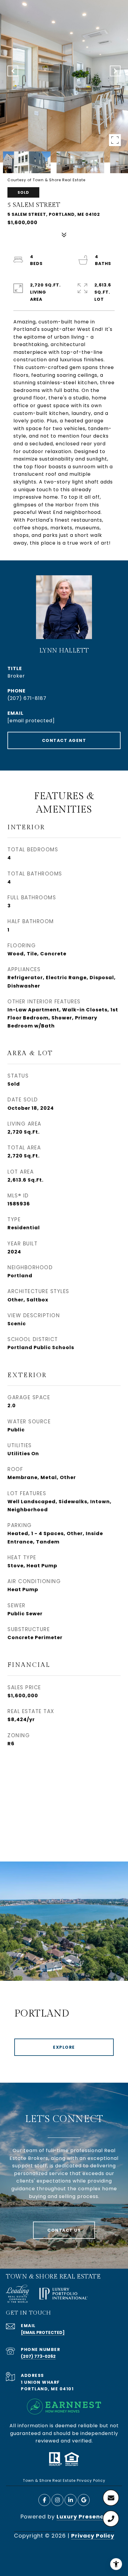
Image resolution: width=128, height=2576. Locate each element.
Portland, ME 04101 (47, 2389)
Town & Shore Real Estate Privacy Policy (64, 2480)
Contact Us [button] (64, 2230)
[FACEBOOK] (44, 2500)
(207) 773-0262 (38, 2356)
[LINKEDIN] (71, 2500)
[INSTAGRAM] (57, 2500)
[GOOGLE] (84, 2500)
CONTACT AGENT (64, 740)
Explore (64, 2047)
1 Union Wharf (40, 2382)
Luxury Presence (82, 2517)
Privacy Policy (93, 2536)
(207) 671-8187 (27, 698)
